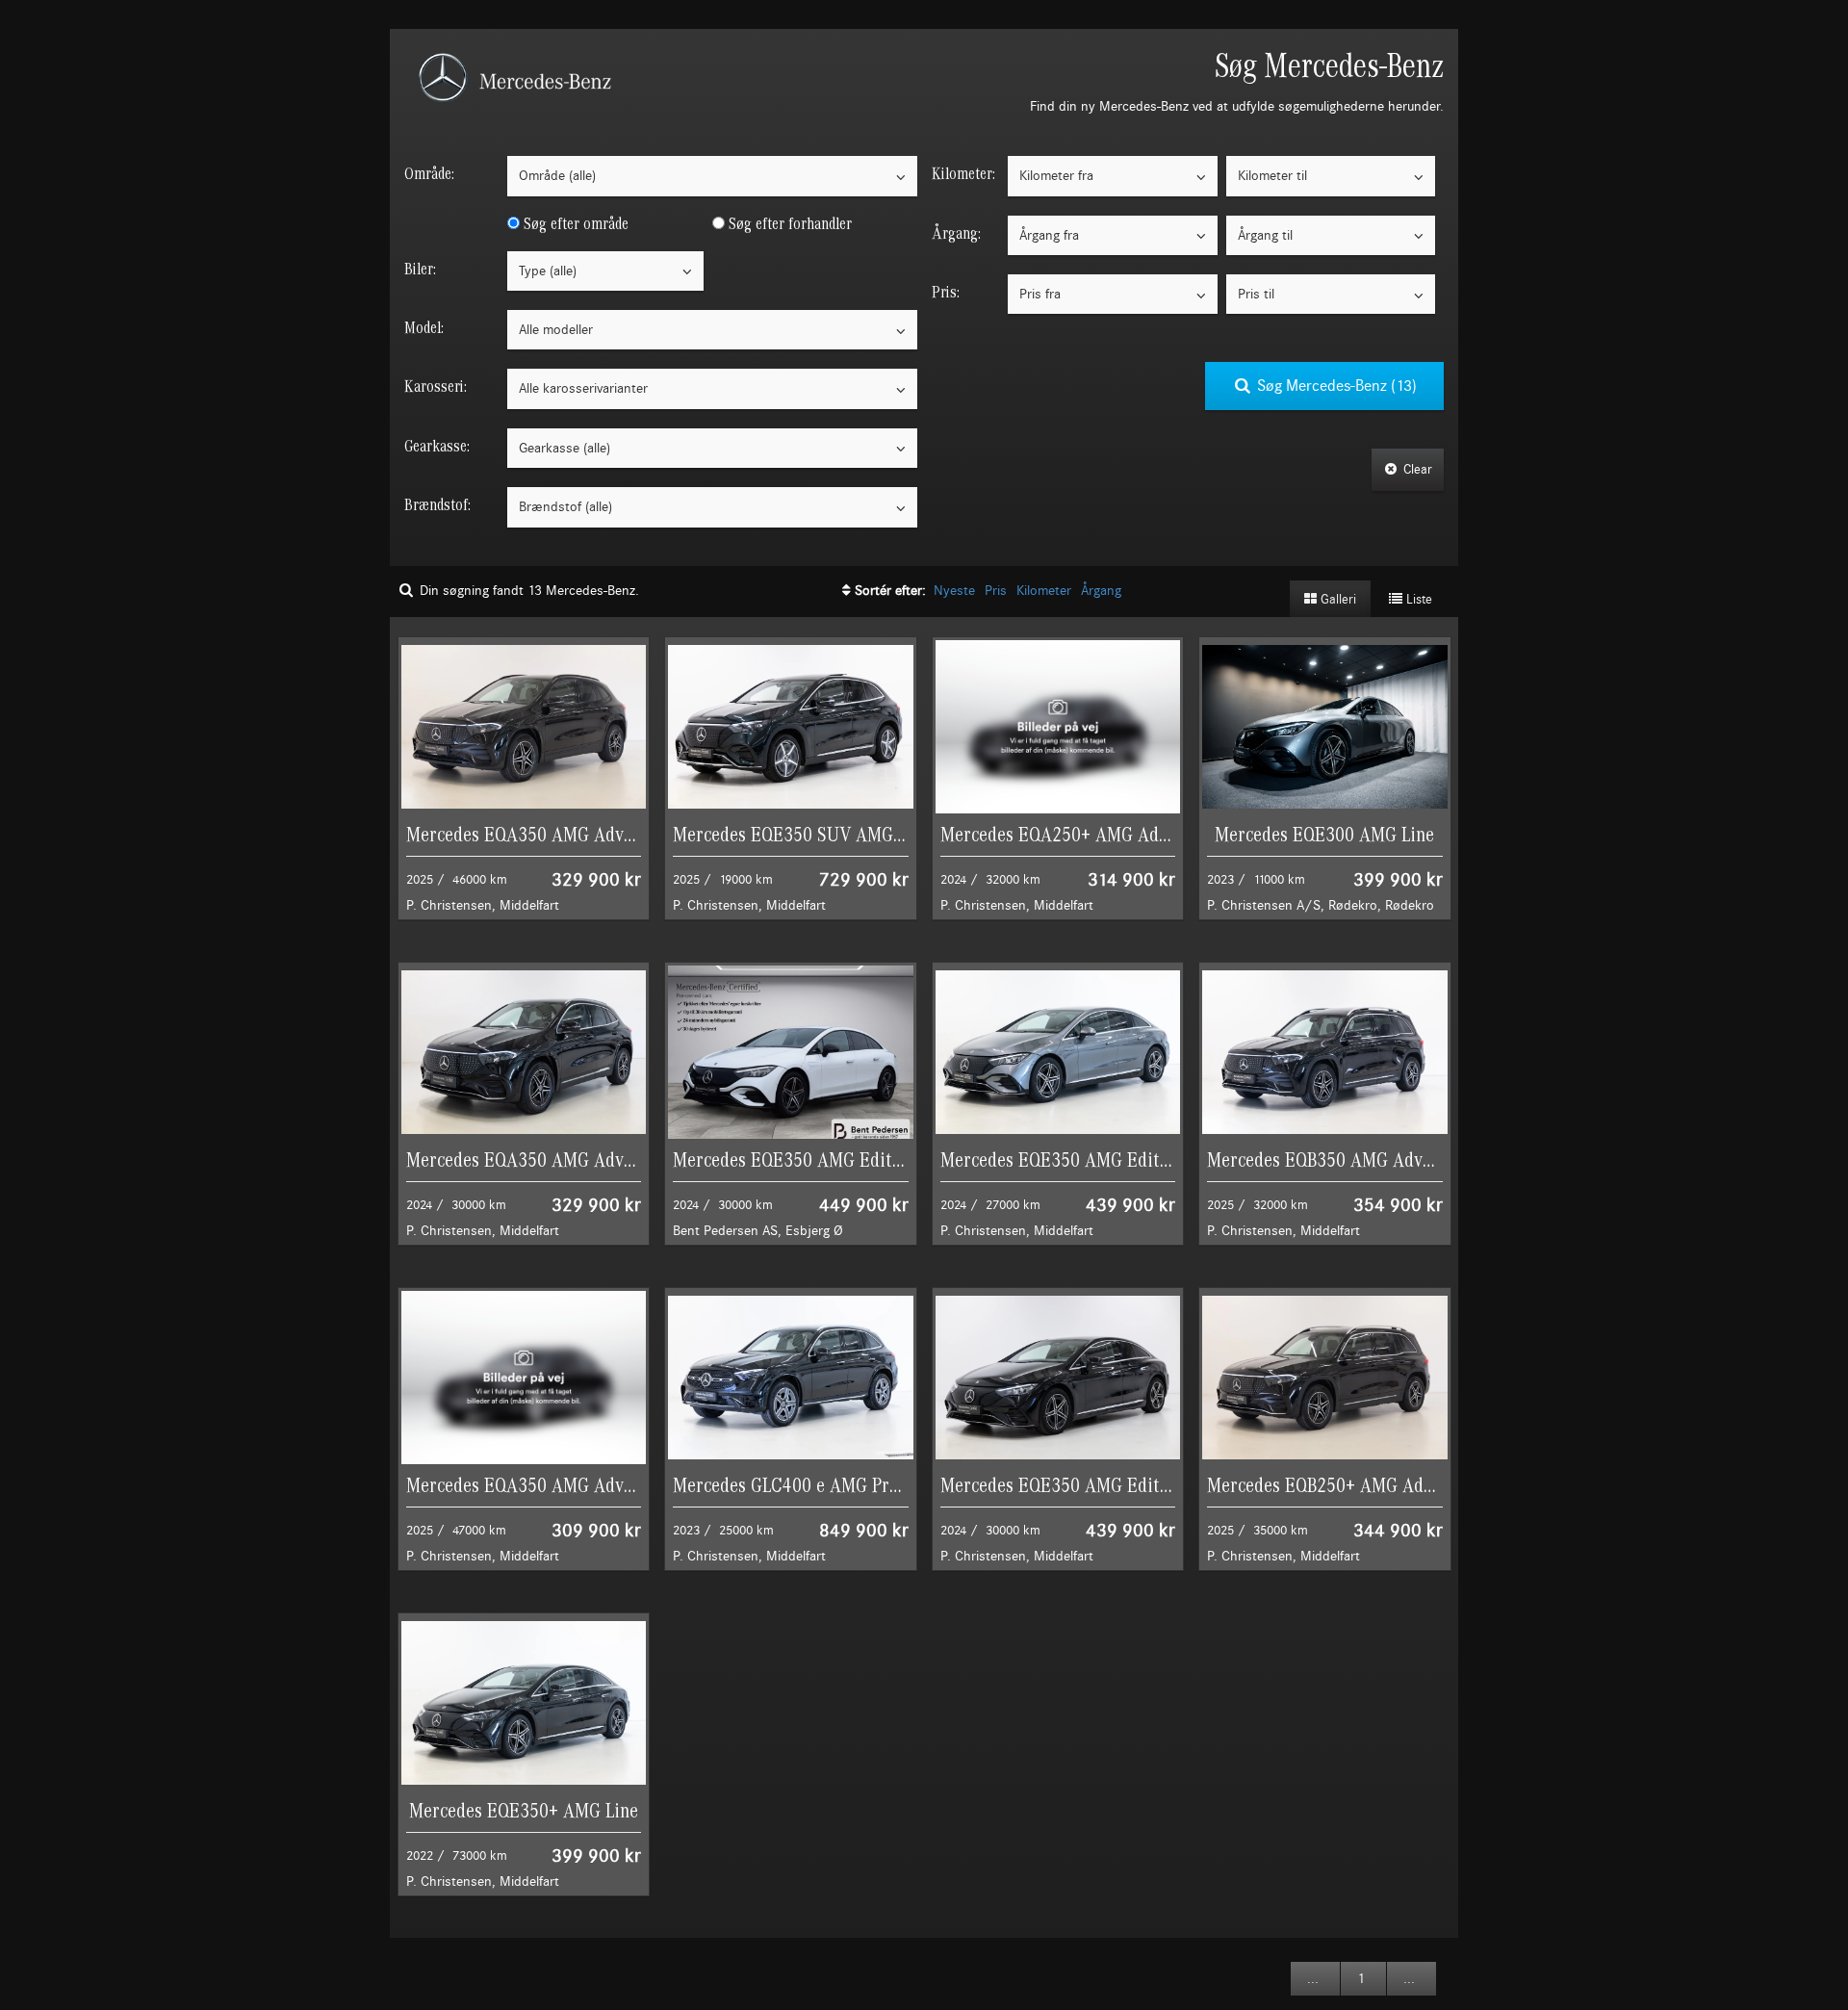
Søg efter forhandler (788, 224)
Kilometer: (963, 174)
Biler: (420, 269)
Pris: (946, 292)
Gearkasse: (437, 446)
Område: (429, 174)
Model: (424, 328)
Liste (1417, 600)
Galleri (1336, 600)
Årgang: (956, 233)
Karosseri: (436, 387)
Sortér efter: (892, 591)
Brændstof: (437, 505)
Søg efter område (574, 224)
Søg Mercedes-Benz (1335, 386)
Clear (1416, 470)
